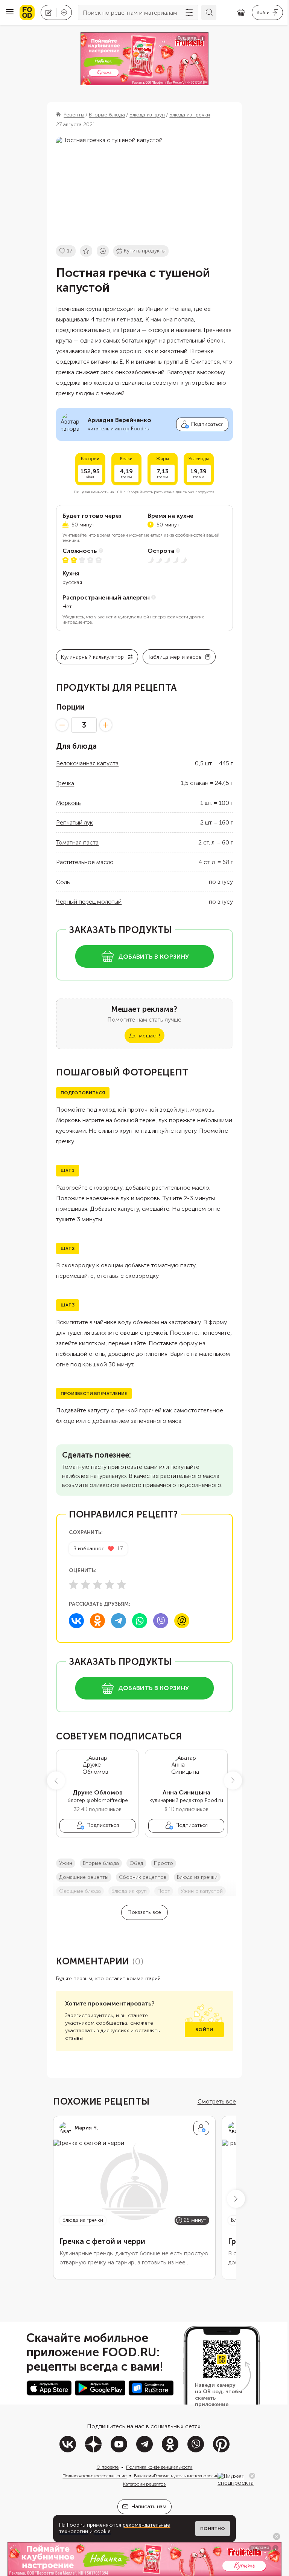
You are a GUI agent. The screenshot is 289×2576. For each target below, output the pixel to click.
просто (164, 1863)
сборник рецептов (143, 1877)
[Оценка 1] (73, 1585)
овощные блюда (80, 1891)
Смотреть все (217, 2101)
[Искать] (209, 12)
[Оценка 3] (97, 1585)
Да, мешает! (144, 1036)
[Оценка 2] (85, 1585)
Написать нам (149, 2506)
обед (136, 1863)
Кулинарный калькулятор (92, 657)
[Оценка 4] (110, 1585)
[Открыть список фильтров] (189, 12)
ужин (66, 1863)
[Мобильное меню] (10, 12)
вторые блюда (101, 1863)
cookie (102, 2531)
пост (164, 1891)
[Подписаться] (201, 2128)
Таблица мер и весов (175, 657)
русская (72, 582)
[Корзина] (241, 13)
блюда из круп (129, 1891)
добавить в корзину (154, 957)
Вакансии (144, 2476)
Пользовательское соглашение (94, 2476)
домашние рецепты (84, 1877)
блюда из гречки (197, 1877)
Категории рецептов (144, 2484)
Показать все (144, 1912)
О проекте (107, 2467)
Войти (204, 2030)
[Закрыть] (252, 2476)
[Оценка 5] (122, 1585)
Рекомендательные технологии (186, 2476)
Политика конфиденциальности (159, 2467)
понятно (213, 2529)
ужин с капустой (202, 1891)
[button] (56, 1781)
